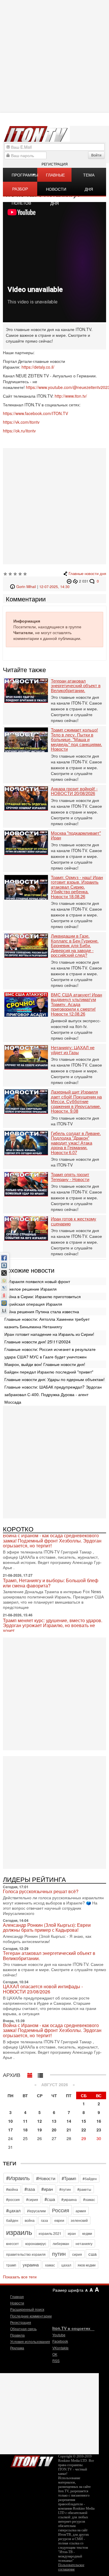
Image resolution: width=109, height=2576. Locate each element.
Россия (61, 2210)
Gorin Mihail (26, 587)
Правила (17, 2335)
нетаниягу (84, 2243)
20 (54, 2130)
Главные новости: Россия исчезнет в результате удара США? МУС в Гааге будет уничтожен (50, 1353)
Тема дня (89, 177)
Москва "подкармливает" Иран (76, 835)
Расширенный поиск (27, 2309)
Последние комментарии (31, 2316)
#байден (90, 2178)
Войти (96, 155)
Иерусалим (36, 2211)
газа (44, 2220)
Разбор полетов (21, 191)
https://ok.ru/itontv (19, 431)
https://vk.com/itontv (21, 422)
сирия (77, 2254)
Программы (24, 175)
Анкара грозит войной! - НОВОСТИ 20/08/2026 (74, 791)
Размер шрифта (68, 2290)
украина (31, 2265)
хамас (50, 2265)
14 (69, 2121)
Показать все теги (20, 2277)
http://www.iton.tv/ (71, 396)
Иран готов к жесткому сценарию (74, 1221)
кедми (87, 2233)
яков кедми (87, 2265)
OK (55, 2354)
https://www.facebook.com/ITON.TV (35, 413)
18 (25, 2130)
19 (40, 2130)
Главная (17, 2296)
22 (84, 2130)
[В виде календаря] (30, 2074)
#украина (69, 2199)
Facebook (60, 2341)
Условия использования (30, 2341)
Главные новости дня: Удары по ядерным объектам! (54, 1379)
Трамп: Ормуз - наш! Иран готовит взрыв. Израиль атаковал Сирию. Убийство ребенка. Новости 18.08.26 (77, 887)
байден (12, 2220)
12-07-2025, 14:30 (54, 587)
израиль (19, 2232)
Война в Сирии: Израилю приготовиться (43, 1296)
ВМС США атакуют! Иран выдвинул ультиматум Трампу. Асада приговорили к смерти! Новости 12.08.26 (76, 1004)
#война (12, 2189)
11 (25, 2121)
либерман (61, 2243)
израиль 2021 (50, 2233)
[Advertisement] (54, 506)
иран (72, 2233)
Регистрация (55, 164)
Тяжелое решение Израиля (31, 1289)
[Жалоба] (70, 581)
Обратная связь (23, 2329)
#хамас (89, 2199)
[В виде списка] (40, 2074)
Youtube (59, 2335)
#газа (30, 2189)
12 (40, 2121)
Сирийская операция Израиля (33, 1304)
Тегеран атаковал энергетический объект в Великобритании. (76, 686)
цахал (66, 2265)
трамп (11, 2265)
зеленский (79, 2220)
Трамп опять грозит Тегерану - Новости (70, 1177)
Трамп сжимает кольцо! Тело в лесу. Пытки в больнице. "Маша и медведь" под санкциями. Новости (76, 739)
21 (69, 2130)
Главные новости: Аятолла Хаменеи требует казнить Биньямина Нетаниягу (47, 1323)
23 (99, 2130)
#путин (65, 2189)
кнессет (12, 2243)
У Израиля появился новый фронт (37, 1281)
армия (81, 2211)
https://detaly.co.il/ (38, 367)
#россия (13, 2199)
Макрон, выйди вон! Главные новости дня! (45, 1364)
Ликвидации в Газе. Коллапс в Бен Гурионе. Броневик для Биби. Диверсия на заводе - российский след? (75, 946)
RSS (56, 2361)
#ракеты (84, 2189)
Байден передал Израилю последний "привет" (49, 1372)
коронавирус (36, 2243)
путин (59, 2253)
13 (54, 2121)
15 (84, 2121)
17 (10, 2130)
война (30, 2220)
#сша (50, 2199)
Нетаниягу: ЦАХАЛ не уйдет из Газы (73, 1050)
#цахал (13, 2210)
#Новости (46, 2178)
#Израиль (18, 2178)
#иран (47, 2189)
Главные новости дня (56, 177)
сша (92, 2254)
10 (10, 2121)
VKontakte (60, 2348)
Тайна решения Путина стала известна (42, 1311)
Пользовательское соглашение (71, 2567)
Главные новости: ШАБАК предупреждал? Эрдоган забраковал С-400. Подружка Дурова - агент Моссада (53, 1394)
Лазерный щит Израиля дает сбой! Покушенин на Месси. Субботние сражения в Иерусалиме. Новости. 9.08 (76, 1101)
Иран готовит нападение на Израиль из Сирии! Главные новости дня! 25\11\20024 (49, 1338)
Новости (17, 2303)
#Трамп (69, 2178)
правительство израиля (26, 2254)
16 (99, 2121)
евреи (59, 2220)
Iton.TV (32, 2460)
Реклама (17, 2348)
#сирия (32, 2199)
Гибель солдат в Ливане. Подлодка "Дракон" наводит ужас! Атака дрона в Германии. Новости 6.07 (76, 1143)
